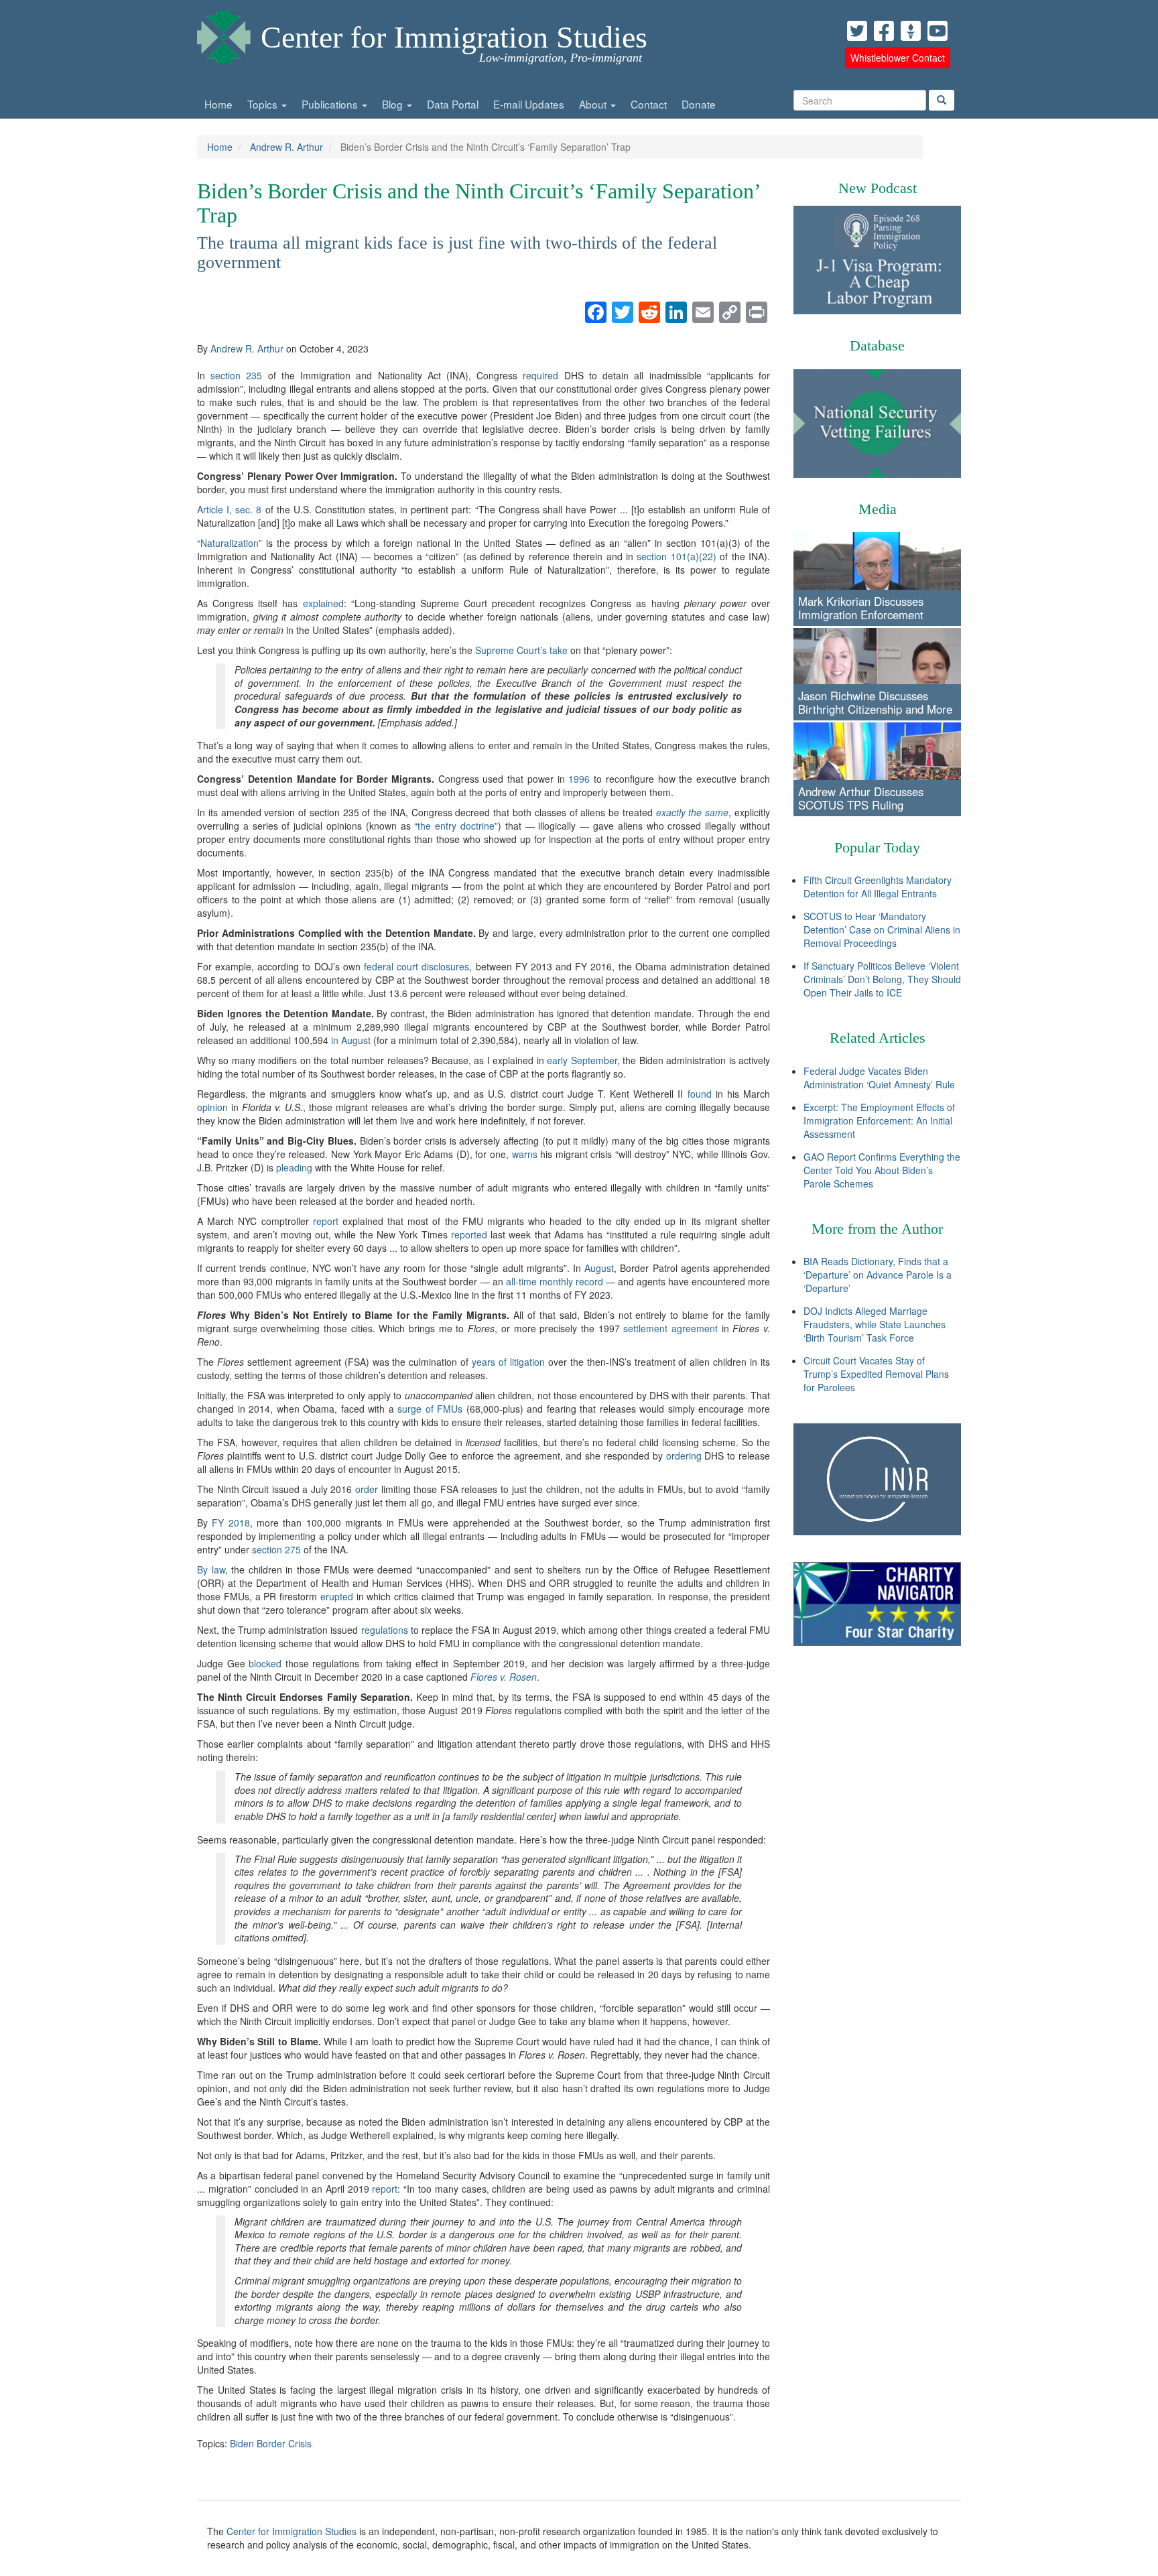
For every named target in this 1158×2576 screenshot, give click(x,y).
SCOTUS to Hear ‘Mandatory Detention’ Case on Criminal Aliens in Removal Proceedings (882, 929)
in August (351, 1040)
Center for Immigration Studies (454, 37)
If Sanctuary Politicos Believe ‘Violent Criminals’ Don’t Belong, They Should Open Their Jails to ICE (882, 979)
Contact (649, 104)
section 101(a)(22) (676, 556)
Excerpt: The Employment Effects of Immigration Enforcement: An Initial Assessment (879, 1120)
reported (469, 1234)
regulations (385, 1630)
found (700, 1094)
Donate (699, 104)
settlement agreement (670, 1328)
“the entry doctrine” (456, 826)
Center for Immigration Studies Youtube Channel (938, 31)
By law (211, 1569)
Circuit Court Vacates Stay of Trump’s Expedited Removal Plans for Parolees (876, 1374)
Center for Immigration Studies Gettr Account (911, 31)
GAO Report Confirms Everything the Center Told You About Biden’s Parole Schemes (882, 1170)
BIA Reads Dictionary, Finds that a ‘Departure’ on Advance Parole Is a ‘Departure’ (878, 1275)
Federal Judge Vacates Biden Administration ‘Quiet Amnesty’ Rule (879, 1078)
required (540, 375)
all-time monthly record (555, 1281)
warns (525, 1154)
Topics (264, 104)
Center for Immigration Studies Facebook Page (884, 31)
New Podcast (878, 188)
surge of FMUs (430, 1409)
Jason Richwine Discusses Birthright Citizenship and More (875, 702)
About (594, 104)
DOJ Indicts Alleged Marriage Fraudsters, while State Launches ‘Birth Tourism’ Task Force (875, 1324)
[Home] (224, 34)
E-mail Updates (529, 104)
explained (323, 603)
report (326, 1221)
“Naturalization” (230, 543)
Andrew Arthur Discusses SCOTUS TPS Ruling (861, 798)
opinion (212, 1107)
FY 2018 (231, 1523)
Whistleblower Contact (898, 58)
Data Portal (453, 104)
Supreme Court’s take (521, 650)
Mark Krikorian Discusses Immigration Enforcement (861, 608)
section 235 (236, 375)
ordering (684, 1456)
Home (218, 104)
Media (878, 509)
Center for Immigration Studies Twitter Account (857, 31)
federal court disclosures (416, 966)
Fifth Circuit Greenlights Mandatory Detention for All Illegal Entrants (878, 887)
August (599, 1268)
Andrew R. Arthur (286, 147)
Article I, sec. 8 (229, 509)
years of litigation (508, 1362)
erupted (337, 1596)
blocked (265, 1663)
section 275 (276, 1549)
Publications (331, 104)
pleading (294, 1167)
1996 (579, 779)
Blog (394, 104)
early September (582, 1060)
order (367, 1489)
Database (877, 345)
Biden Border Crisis (271, 2443)
